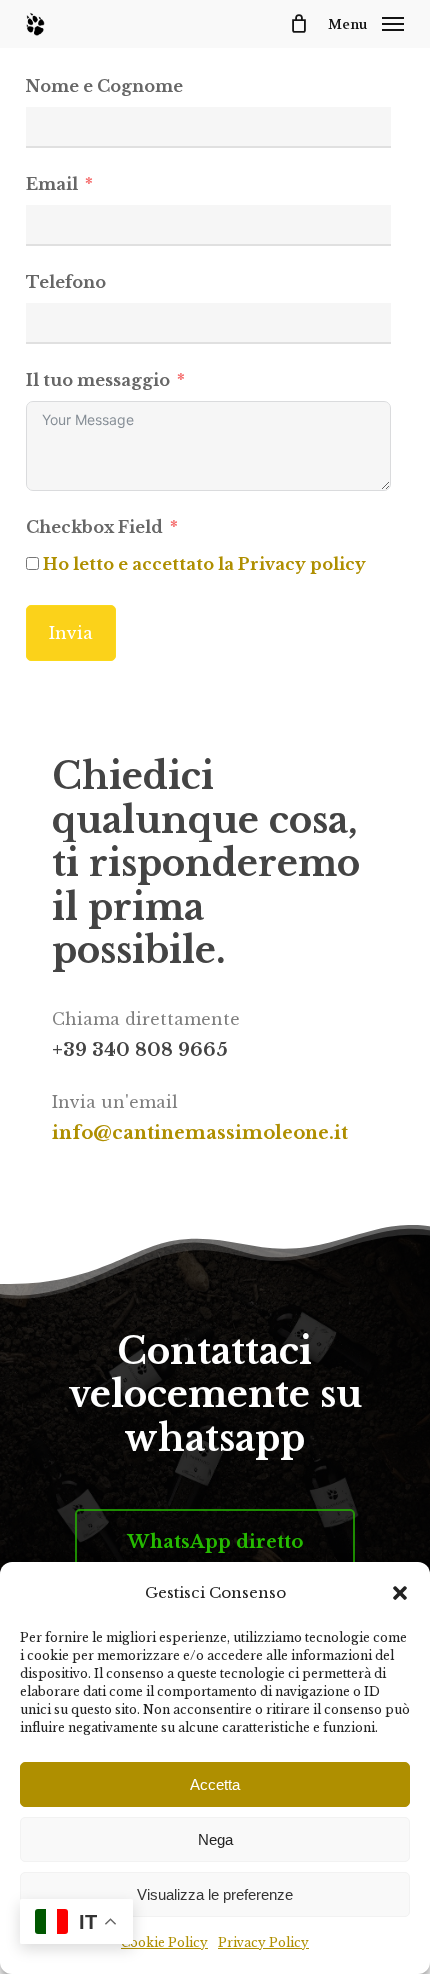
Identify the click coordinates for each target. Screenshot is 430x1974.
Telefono (66, 282)
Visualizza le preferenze (215, 1894)
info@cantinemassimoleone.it (200, 1133)
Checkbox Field (94, 527)
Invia (71, 633)
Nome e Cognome (104, 86)
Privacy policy (302, 564)
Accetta (215, 1784)
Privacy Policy (263, 1942)
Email (52, 184)
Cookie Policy (164, 1942)
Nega (215, 1839)
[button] (400, 1593)
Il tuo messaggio (98, 380)
